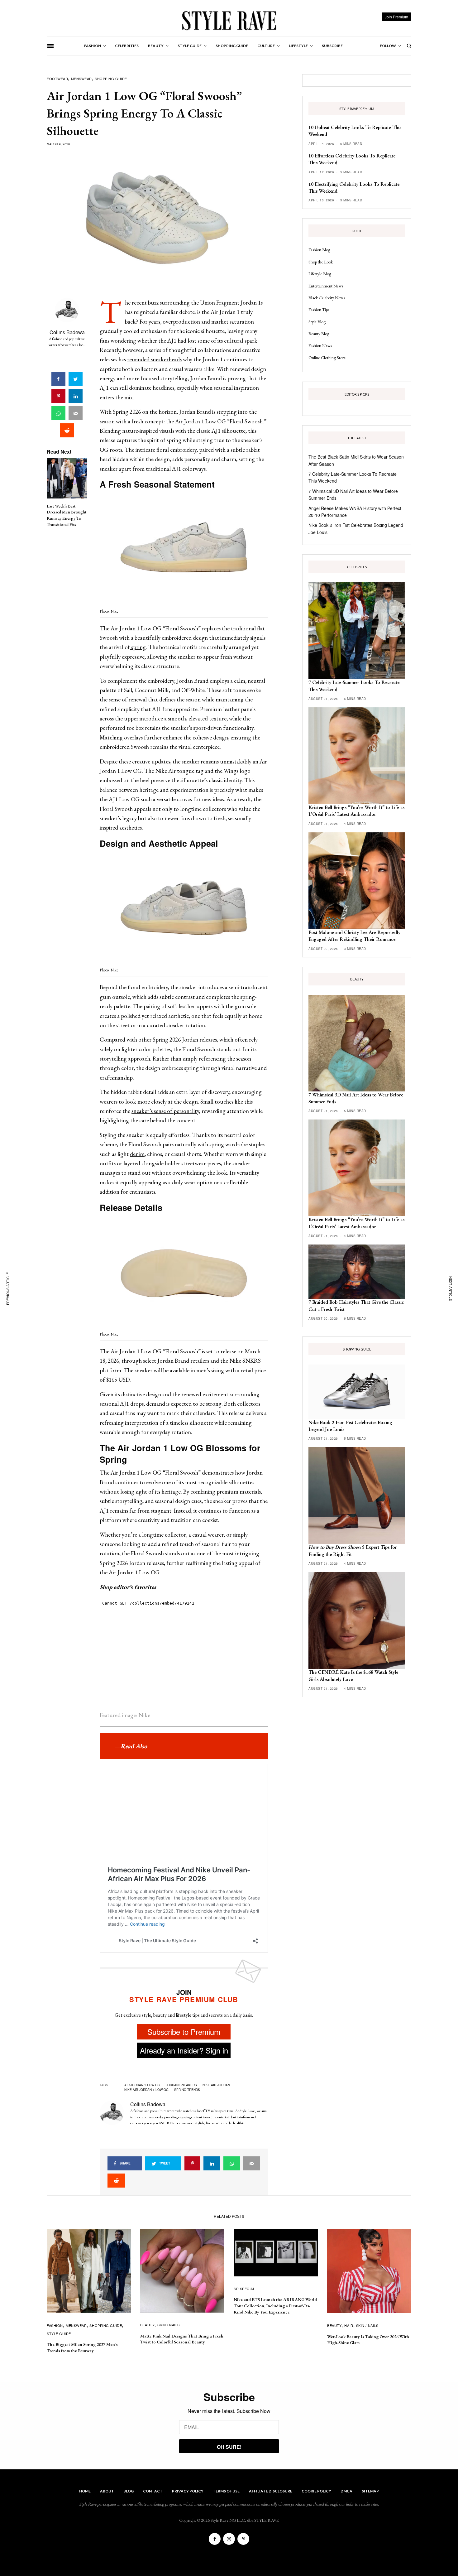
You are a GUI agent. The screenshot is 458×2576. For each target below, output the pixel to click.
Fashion (55, 2325)
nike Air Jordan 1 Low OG (146, 2090)
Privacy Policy (188, 2491)
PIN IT (187, 551)
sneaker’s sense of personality (165, 1111)
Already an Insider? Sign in (184, 2050)
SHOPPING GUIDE (111, 79)
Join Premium (396, 17)
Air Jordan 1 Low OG (142, 2085)
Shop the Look (321, 262)
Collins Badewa (67, 332)
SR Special (244, 2289)
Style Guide (59, 2333)
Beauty (147, 2325)
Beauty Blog (319, 334)
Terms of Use (226, 2491)
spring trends (187, 2090)
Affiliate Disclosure (271, 2491)
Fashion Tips (319, 310)
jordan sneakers (181, 2085)
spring (138, 647)
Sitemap (370, 2491)
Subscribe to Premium (184, 2032)
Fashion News (320, 345)
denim (137, 1154)
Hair (349, 2325)
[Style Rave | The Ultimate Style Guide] (229, 20)
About (107, 2491)
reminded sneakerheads (154, 359)
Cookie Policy (316, 2491)
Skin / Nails (169, 2325)
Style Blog (317, 322)
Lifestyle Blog (320, 274)
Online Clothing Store (327, 358)
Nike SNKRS (245, 1361)
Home (85, 2491)
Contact (153, 2491)
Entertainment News (326, 286)
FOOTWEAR (57, 79)
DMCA (346, 2491)
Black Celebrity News (327, 298)
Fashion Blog (319, 250)
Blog (129, 2491)
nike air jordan (216, 2085)
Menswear (81, 79)
